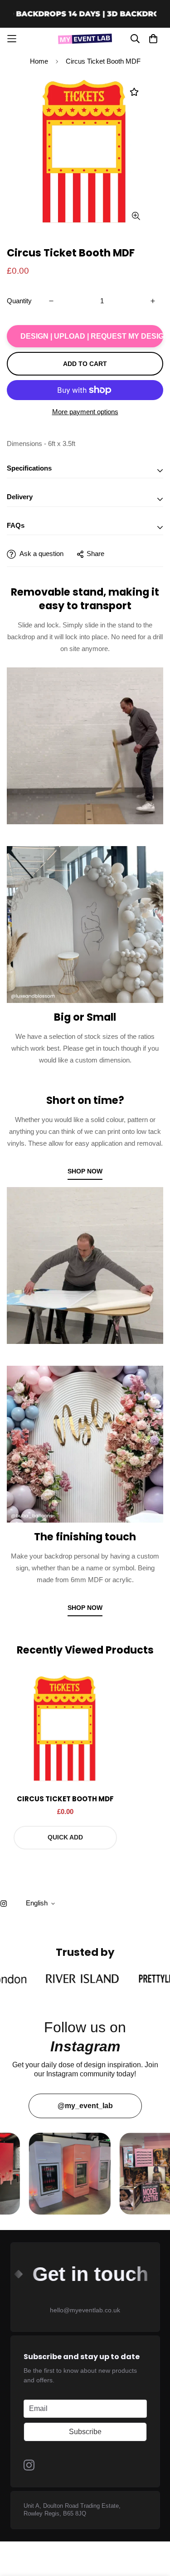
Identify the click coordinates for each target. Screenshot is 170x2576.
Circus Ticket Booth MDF (65, 1799)
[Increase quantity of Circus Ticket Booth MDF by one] (153, 301)
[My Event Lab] (85, 39)
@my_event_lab (85, 2106)
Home (39, 61)
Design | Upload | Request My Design (92, 336)
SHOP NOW (85, 1171)
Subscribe (85, 2432)
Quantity (19, 301)
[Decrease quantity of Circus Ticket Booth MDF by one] (51, 301)
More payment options (85, 412)
